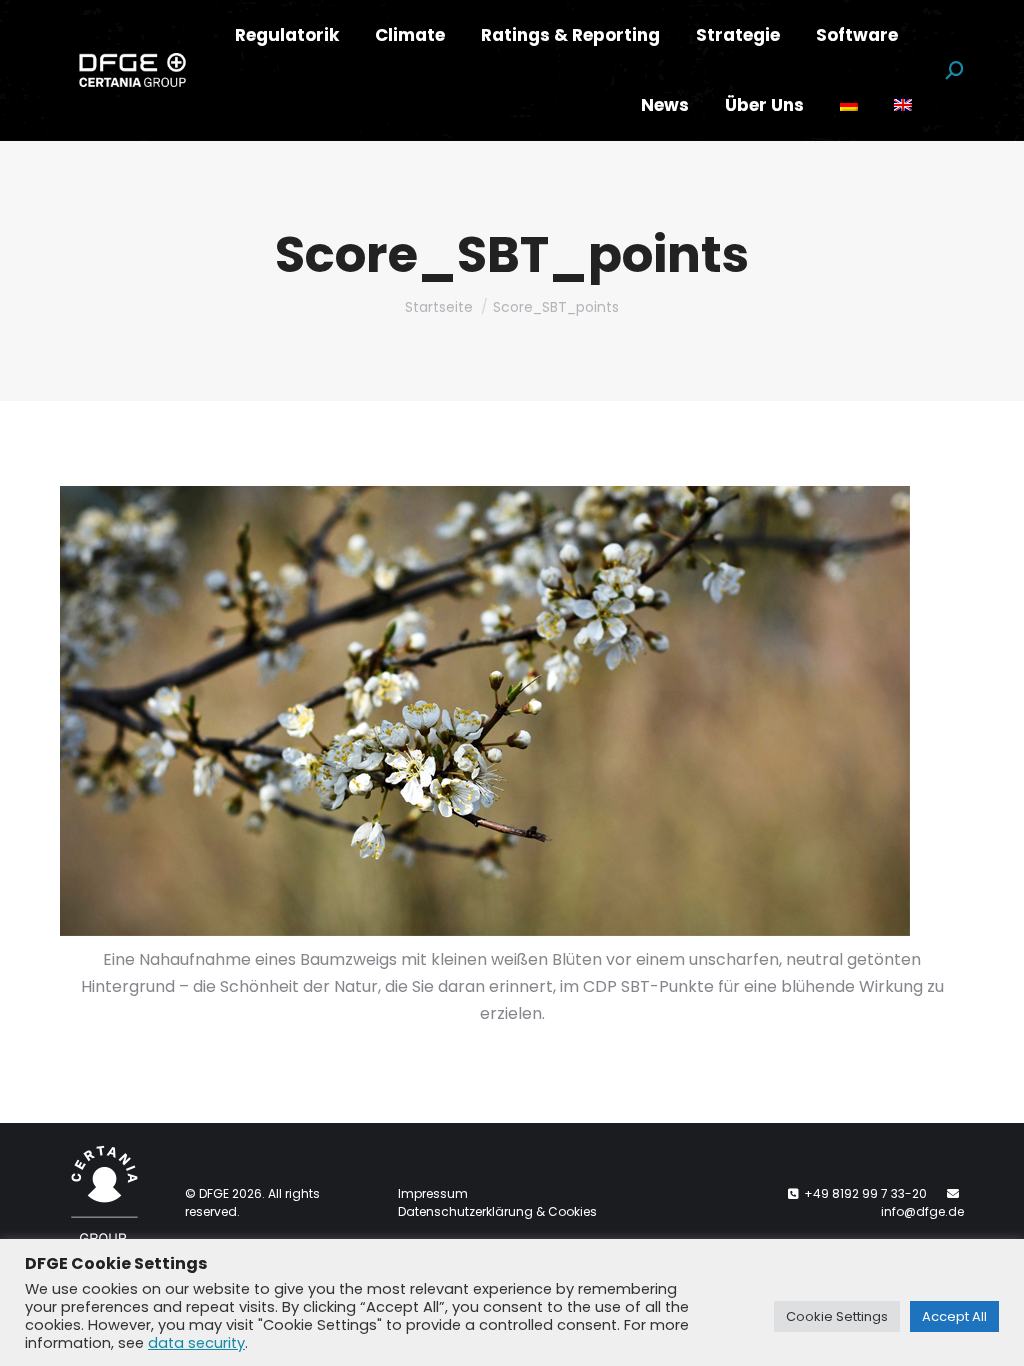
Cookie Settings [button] (837, 1316)
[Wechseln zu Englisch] (903, 105)
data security (196, 1343)
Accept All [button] (954, 1316)
